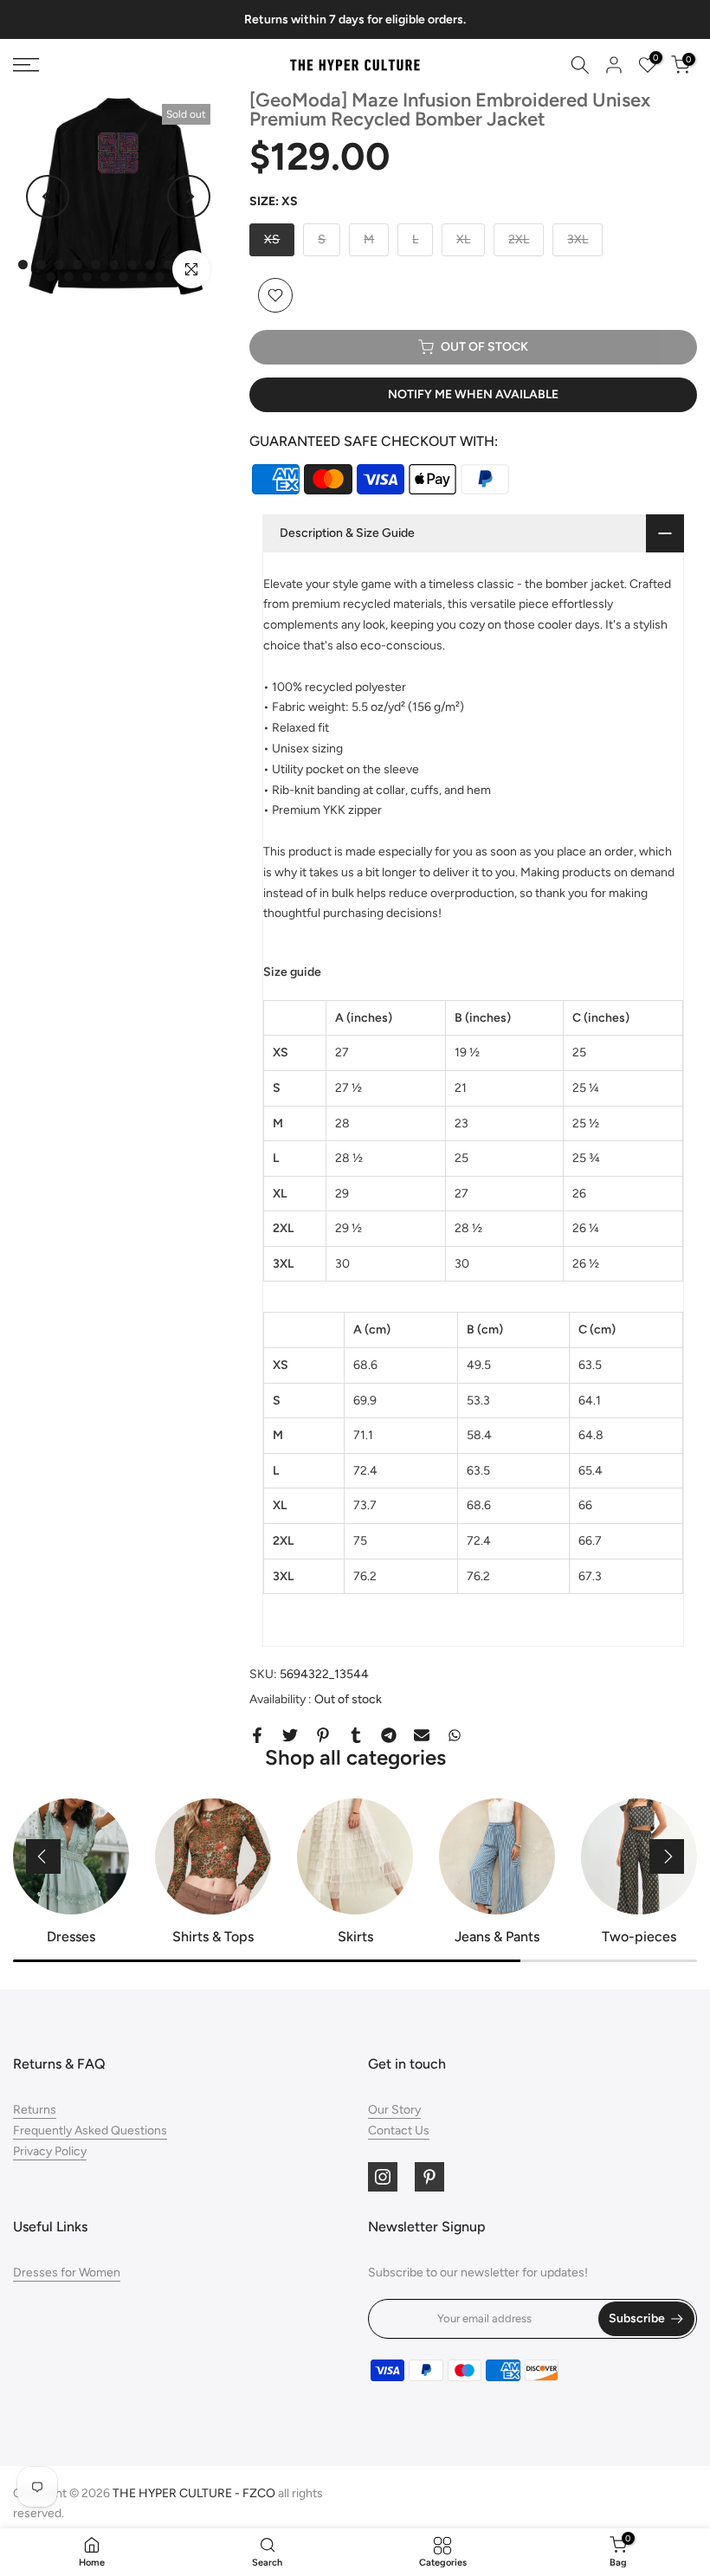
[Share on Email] (422, 1735)
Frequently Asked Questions (90, 2131)
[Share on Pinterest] (323, 1735)
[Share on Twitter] (290, 1735)
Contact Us (399, 2131)
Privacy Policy (50, 2151)
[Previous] (48, 197)
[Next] (189, 197)
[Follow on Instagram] (383, 2177)
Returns (35, 2110)
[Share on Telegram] (389, 1735)
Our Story (394, 2110)
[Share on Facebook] (257, 1735)
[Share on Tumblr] (356, 1735)
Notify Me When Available (473, 394)
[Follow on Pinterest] (429, 2177)
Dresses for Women (67, 2273)
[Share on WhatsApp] (455, 1735)
